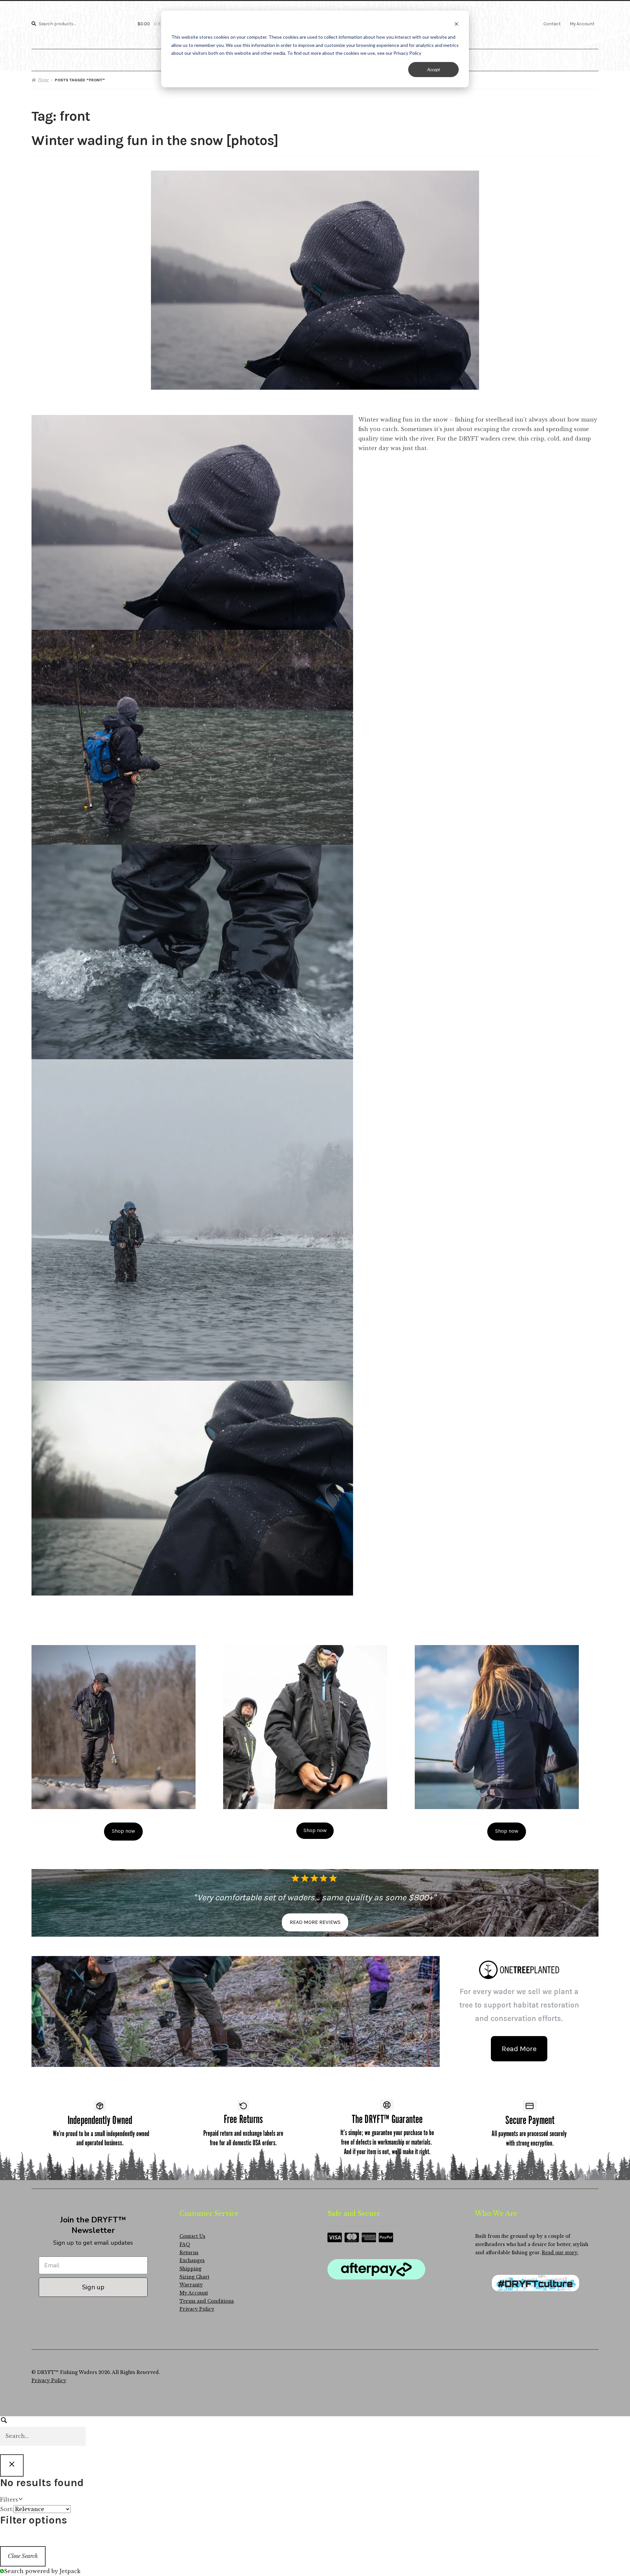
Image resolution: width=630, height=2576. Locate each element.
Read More (519, 2049)
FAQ (185, 2245)
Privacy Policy (197, 2309)
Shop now (124, 1831)
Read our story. (560, 2253)
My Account (582, 24)
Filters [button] (20, 2500)
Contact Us (192, 2236)
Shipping (190, 2269)
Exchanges (192, 2261)
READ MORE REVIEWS (315, 1922)
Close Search (23, 2556)
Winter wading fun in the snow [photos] (155, 141)
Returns (189, 2253)
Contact (552, 24)
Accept (434, 69)
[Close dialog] (615, 2466)
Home (43, 80)
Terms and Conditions (207, 2301)
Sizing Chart (194, 2277)
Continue (476, 2548)
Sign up (93, 2287)
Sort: (7, 2509)
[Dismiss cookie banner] (456, 25)
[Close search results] (12, 2465)
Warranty (191, 2285)
